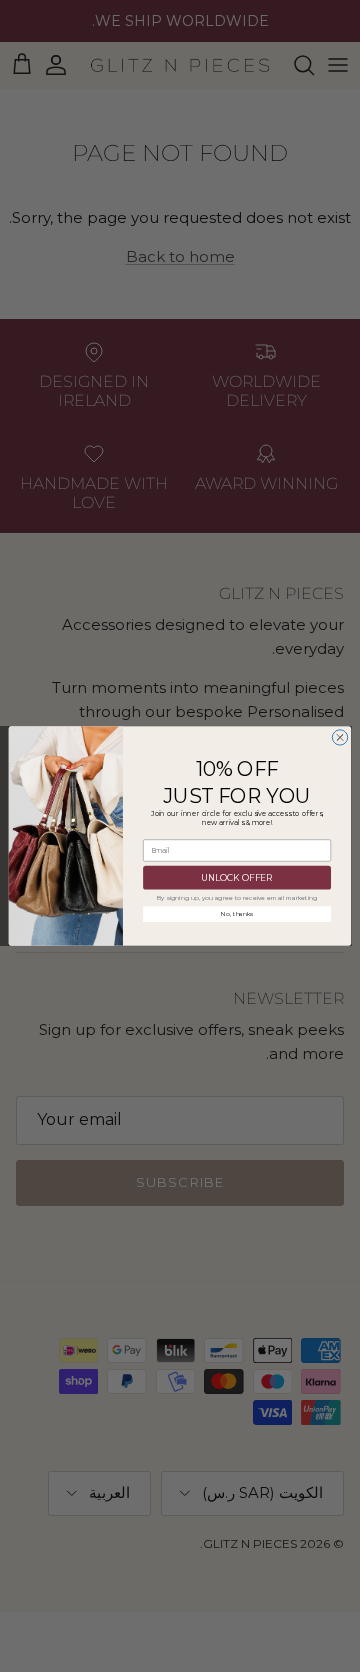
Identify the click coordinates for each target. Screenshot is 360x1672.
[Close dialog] (339, 737)
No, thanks (237, 914)
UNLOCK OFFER (237, 877)
